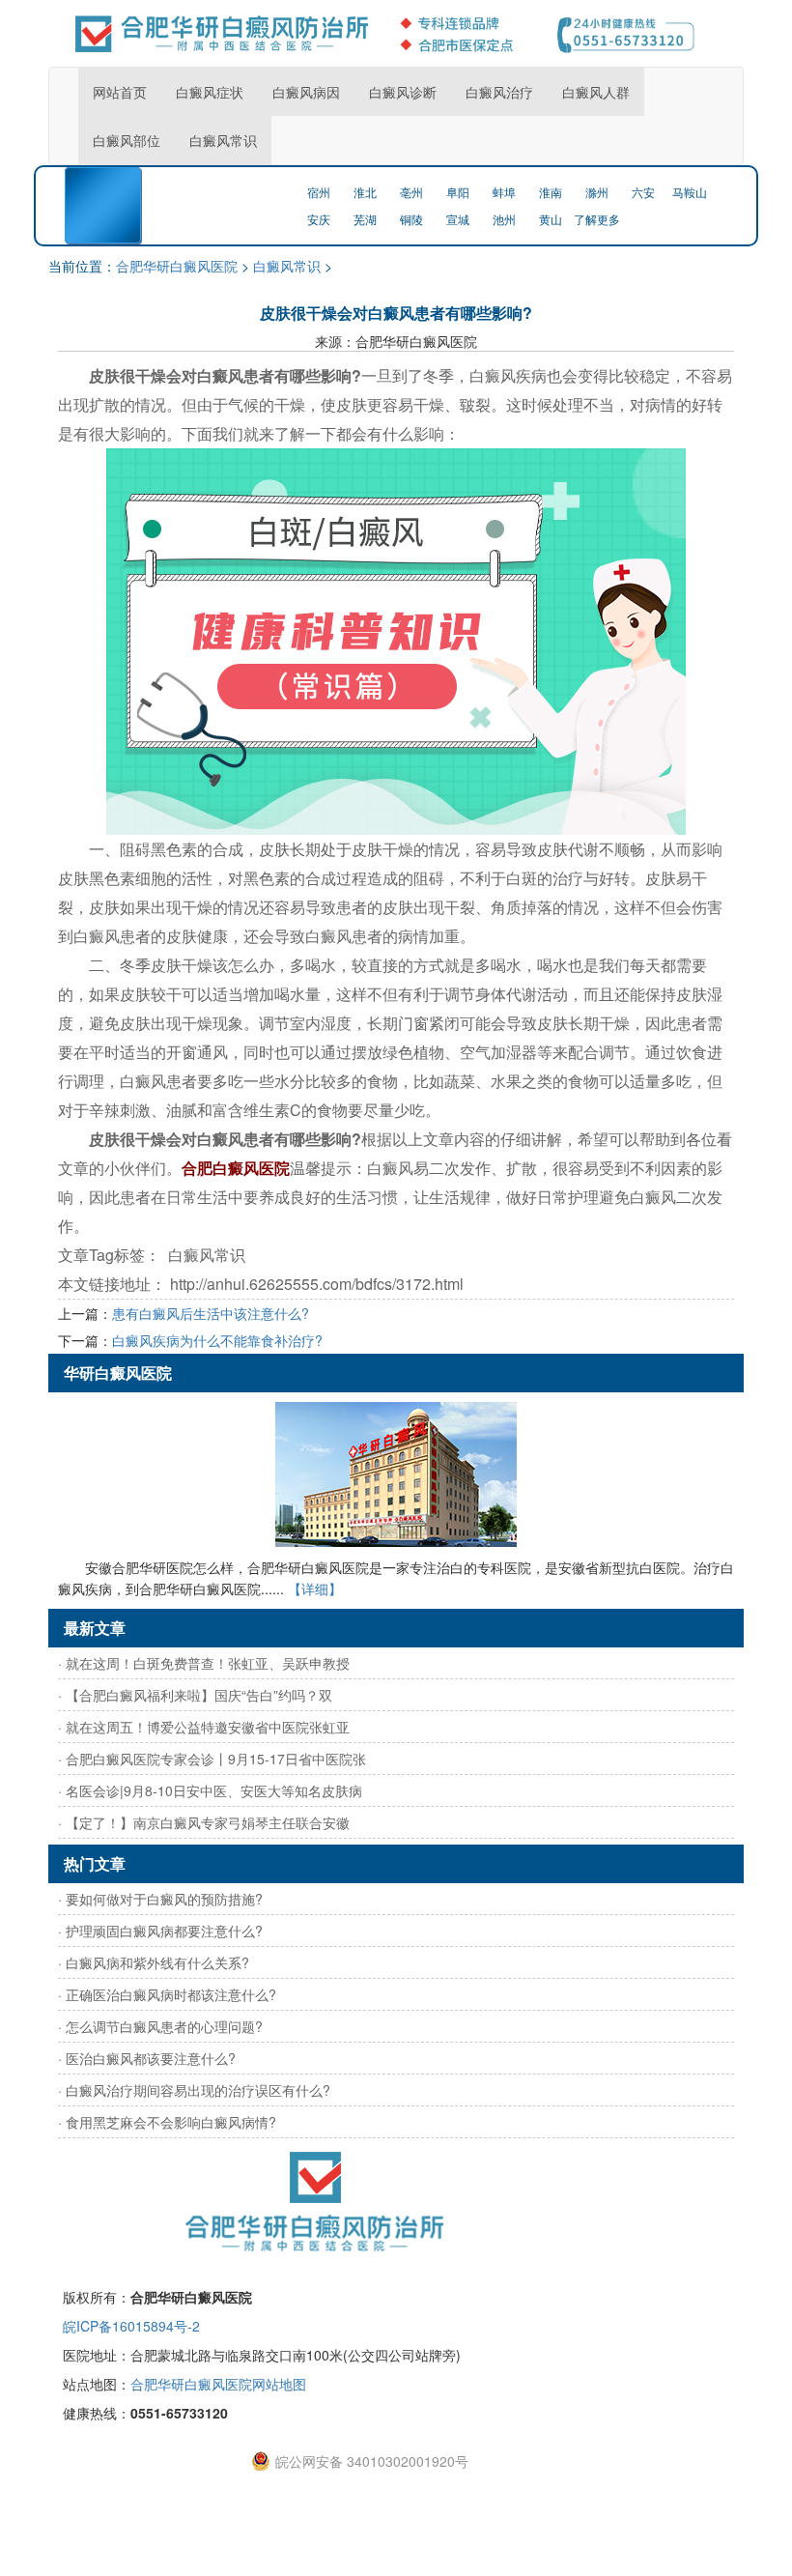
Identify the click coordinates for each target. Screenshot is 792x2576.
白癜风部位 (127, 140)
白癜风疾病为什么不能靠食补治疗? (217, 1340)
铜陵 (411, 219)
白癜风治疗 (499, 92)
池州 (504, 219)
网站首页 (120, 92)
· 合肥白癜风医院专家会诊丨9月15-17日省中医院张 (212, 1759)
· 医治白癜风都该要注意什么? (147, 2058)
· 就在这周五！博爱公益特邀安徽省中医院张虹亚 (204, 1727)
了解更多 (597, 219)
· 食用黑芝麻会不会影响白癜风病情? (167, 2122)
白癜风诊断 (403, 92)
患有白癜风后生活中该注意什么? (211, 1313)
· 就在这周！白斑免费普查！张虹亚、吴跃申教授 (204, 1663)
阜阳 (458, 192)
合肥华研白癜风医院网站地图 (218, 2384)
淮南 (551, 192)
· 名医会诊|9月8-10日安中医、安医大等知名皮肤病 (210, 1790)
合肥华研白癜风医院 (177, 266)
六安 (643, 192)
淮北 (365, 192)
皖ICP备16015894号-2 (131, 2326)
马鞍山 (690, 192)
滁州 (597, 192)
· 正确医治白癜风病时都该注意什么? (167, 1994)
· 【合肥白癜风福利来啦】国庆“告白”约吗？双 (195, 1695)
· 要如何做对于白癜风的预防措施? (160, 1899)
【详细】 (315, 1589)
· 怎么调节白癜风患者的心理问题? (160, 2026)
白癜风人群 (596, 92)
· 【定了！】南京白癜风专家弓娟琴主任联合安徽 (204, 1822)
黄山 (551, 219)
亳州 (411, 192)
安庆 (319, 219)
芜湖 (365, 219)
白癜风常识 (223, 140)
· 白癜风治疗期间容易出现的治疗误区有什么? (194, 2090)
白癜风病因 (306, 92)
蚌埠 (504, 192)
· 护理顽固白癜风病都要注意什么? (160, 1931)
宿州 (319, 192)
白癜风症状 (210, 92)
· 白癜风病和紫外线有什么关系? (154, 1962)
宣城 (458, 219)
